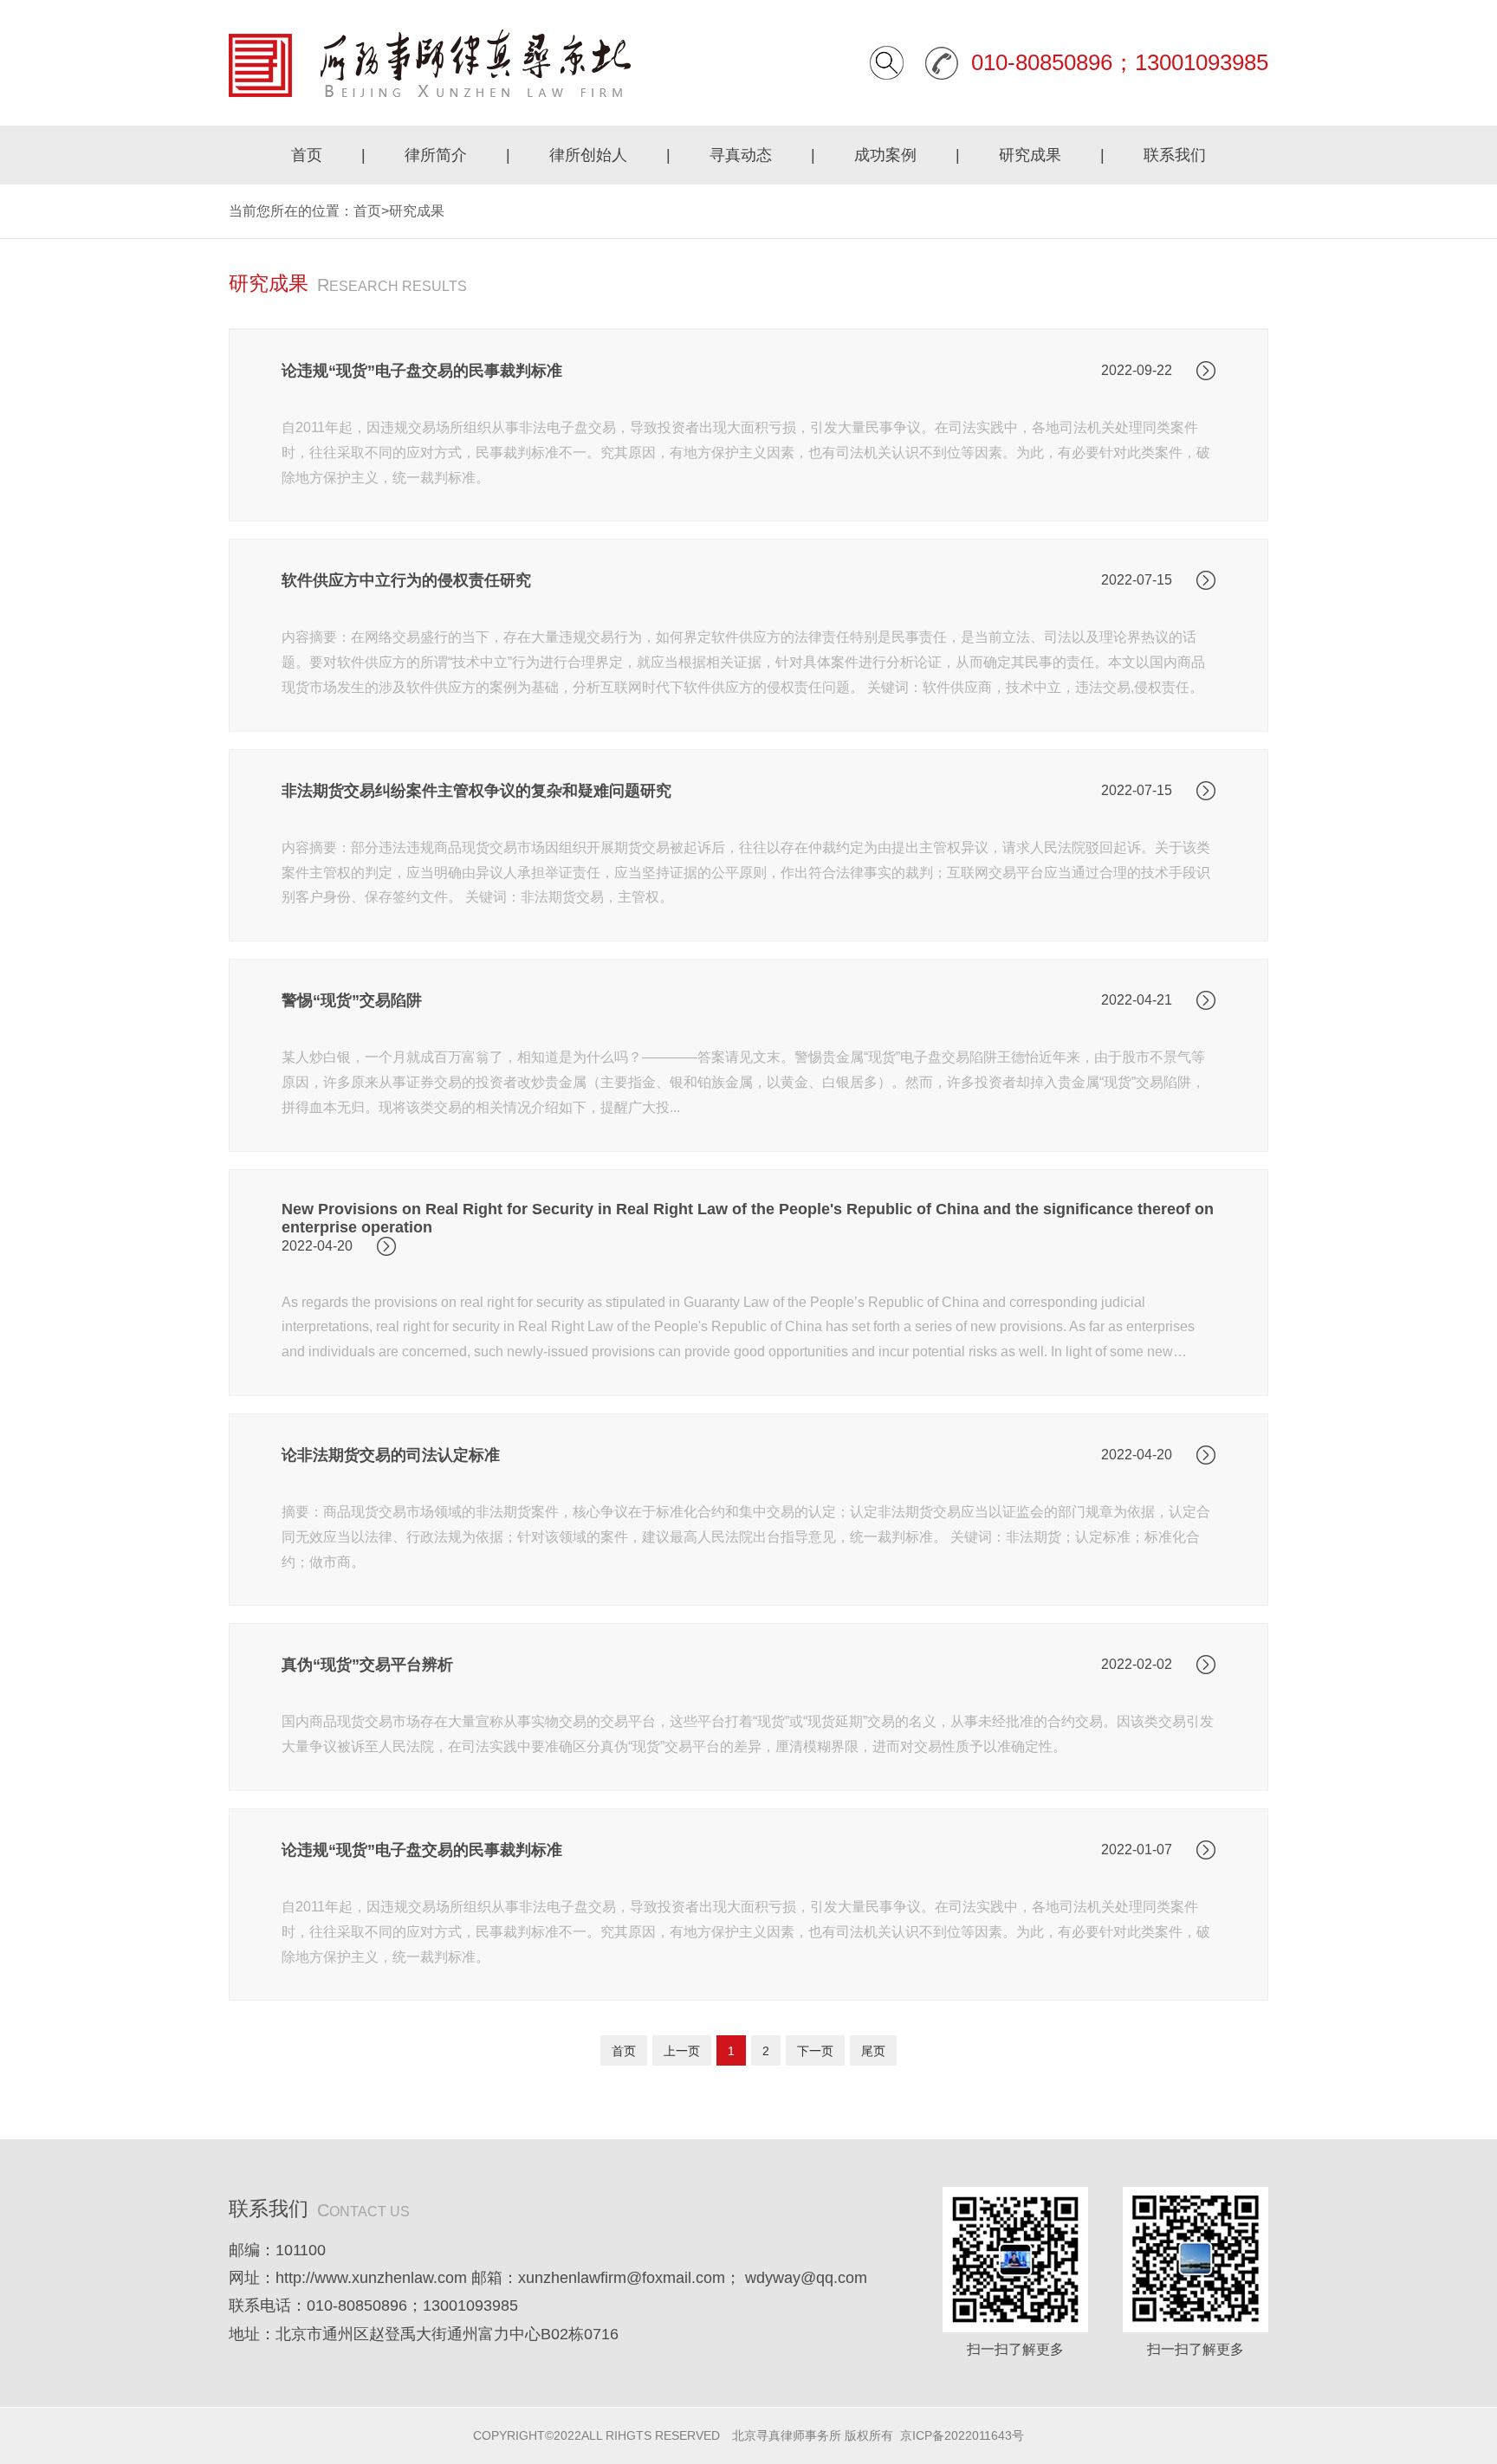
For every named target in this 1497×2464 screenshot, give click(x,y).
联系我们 (1175, 155)
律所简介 (436, 155)
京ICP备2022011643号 (962, 2435)
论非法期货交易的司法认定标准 (391, 1455)
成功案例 (885, 155)
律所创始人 (588, 155)
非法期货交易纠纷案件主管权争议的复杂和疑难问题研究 (476, 791)
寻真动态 (741, 155)
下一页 (815, 2051)
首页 (307, 155)
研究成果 (1030, 155)
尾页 (873, 2051)
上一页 (682, 2051)
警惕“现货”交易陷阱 (352, 1000)
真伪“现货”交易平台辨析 (367, 1665)
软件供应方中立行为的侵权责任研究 (406, 580)
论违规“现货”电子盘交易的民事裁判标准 (422, 371)
